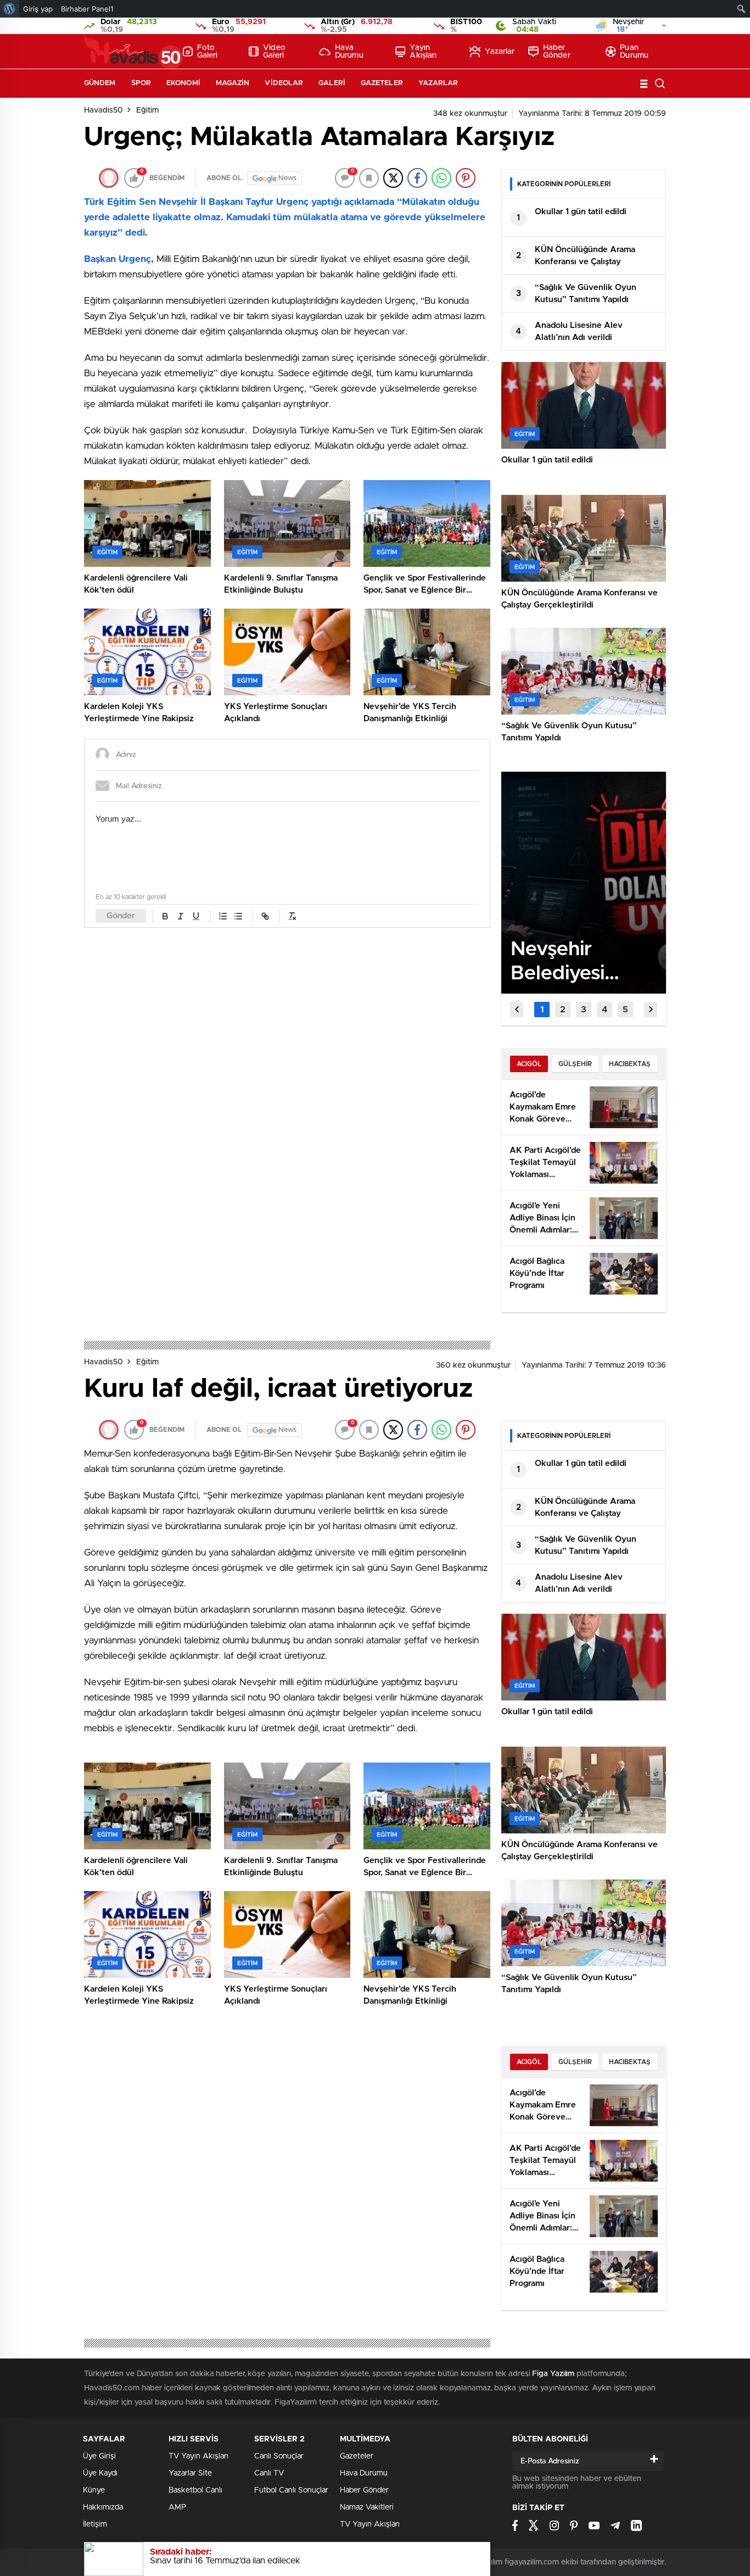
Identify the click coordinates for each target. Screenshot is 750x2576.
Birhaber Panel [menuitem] (87, 9)
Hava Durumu (349, 52)
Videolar (284, 83)
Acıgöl (529, 1064)
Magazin (233, 83)
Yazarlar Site (190, 2473)
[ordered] (223, 916)
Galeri (332, 83)
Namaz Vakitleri (367, 2507)
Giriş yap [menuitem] (38, 9)
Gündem (100, 83)
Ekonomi (183, 83)
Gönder (121, 916)
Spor (141, 83)
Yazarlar (500, 52)
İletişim (95, 2524)
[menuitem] (10, 9)
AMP (177, 2507)
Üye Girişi (99, 2456)
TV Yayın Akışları (198, 2456)
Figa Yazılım (553, 2374)
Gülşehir (575, 1064)
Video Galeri (274, 52)
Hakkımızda (103, 2507)
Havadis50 (103, 110)
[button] (542, 1010)
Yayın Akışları (423, 52)
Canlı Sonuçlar (279, 2456)
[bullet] (238, 916)
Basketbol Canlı (195, 2490)
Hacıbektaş (630, 1064)
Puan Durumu (634, 52)
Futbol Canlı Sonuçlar (291, 2490)
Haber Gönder (557, 52)
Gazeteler (382, 83)
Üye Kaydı (100, 2473)
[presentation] (517, 1010)
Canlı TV (269, 2473)
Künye (94, 2490)
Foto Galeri (208, 52)
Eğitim (147, 110)
